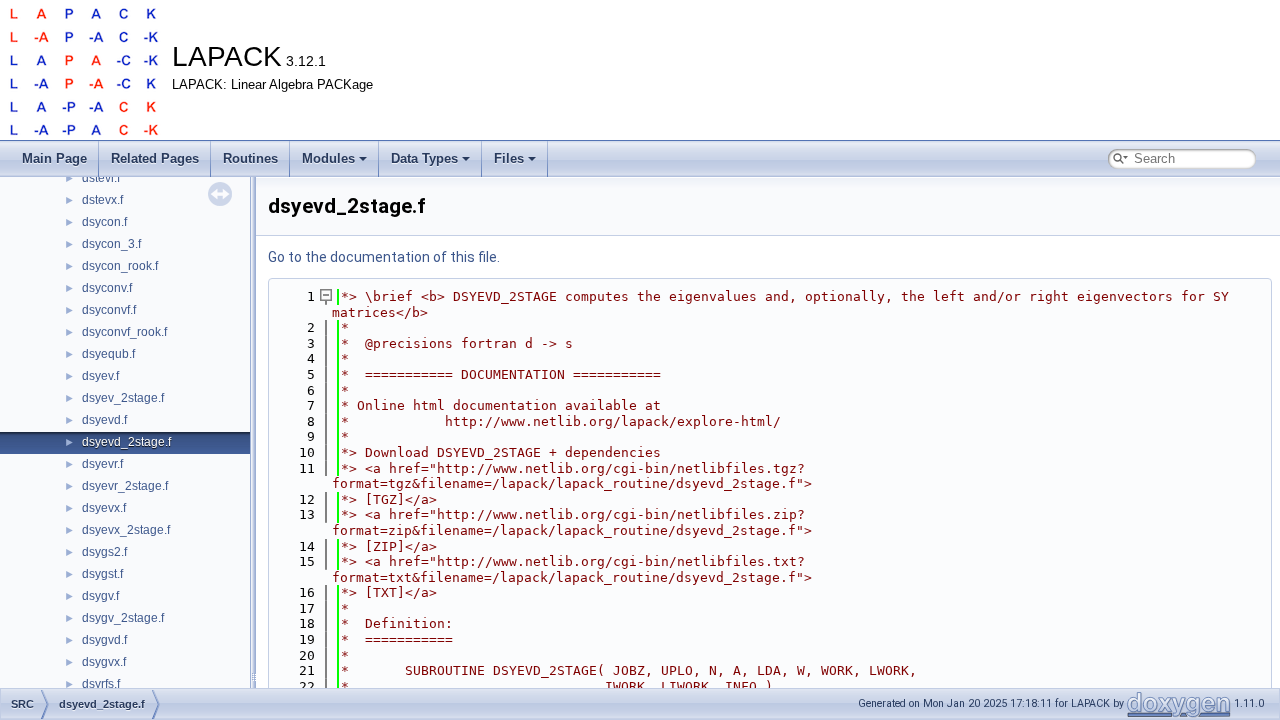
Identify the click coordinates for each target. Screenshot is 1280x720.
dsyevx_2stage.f (126, 530)
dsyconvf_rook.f (124, 332)
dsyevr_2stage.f (125, 486)
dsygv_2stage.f (123, 618)
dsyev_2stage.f (123, 398)
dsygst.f (102, 574)
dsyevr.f (102, 464)
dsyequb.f (108, 354)
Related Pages (155, 158)
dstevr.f (101, 178)
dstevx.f (102, 200)
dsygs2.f (104, 552)
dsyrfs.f (101, 684)
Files (509, 158)
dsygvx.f (104, 662)
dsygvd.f (104, 640)
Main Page (54, 158)
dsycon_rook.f (120, 266)
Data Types (424, 158)
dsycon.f (104, 222)
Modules (328, 158)
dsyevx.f (104, 508)
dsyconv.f (107, 288)
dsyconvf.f (109, 310)
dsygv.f (100, 596)
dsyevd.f (104, 420)
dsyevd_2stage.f (126, 442)
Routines (250, 158)
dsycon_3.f (111, 244)
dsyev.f (100, 376)
